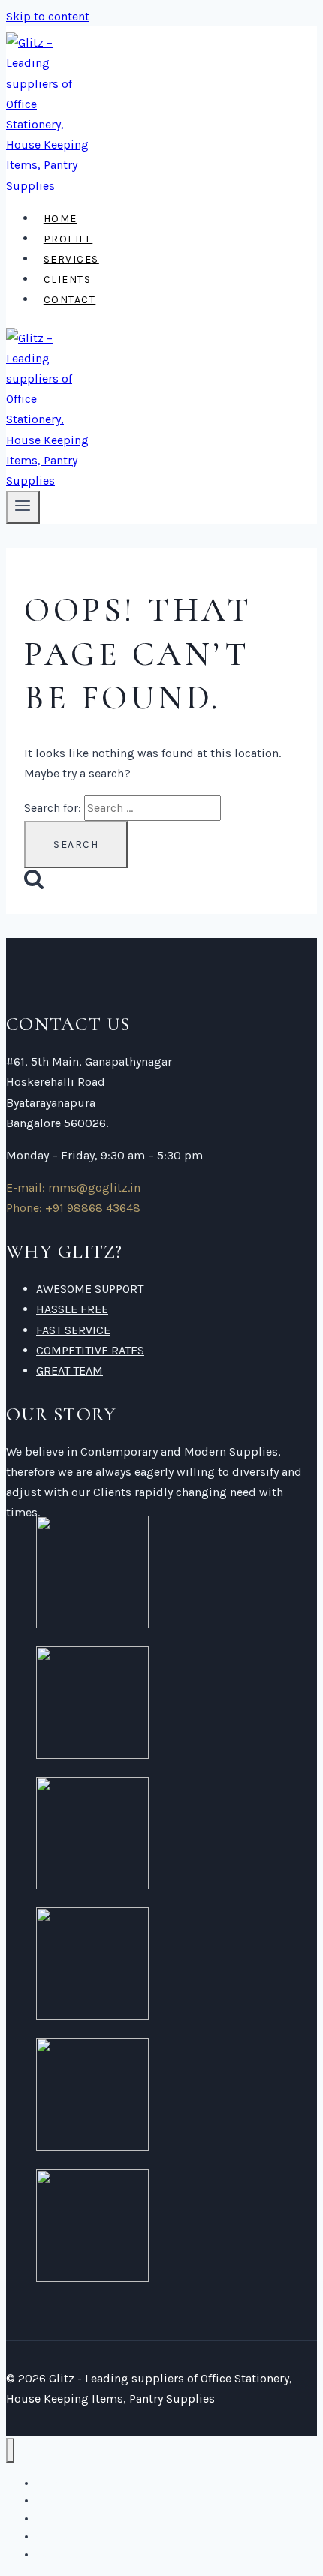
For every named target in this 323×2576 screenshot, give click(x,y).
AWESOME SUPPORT (90, 1289)
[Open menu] (23, 507)
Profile (68, 239)
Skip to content (48, 16)
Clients (68, 280)
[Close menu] (10, 2450)
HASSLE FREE (72, 1309)
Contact (70, 300)
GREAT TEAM (69, 1371)
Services (71, 259)
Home (60, 219)
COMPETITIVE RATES (90, 1350)
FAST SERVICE (73, 1330)
